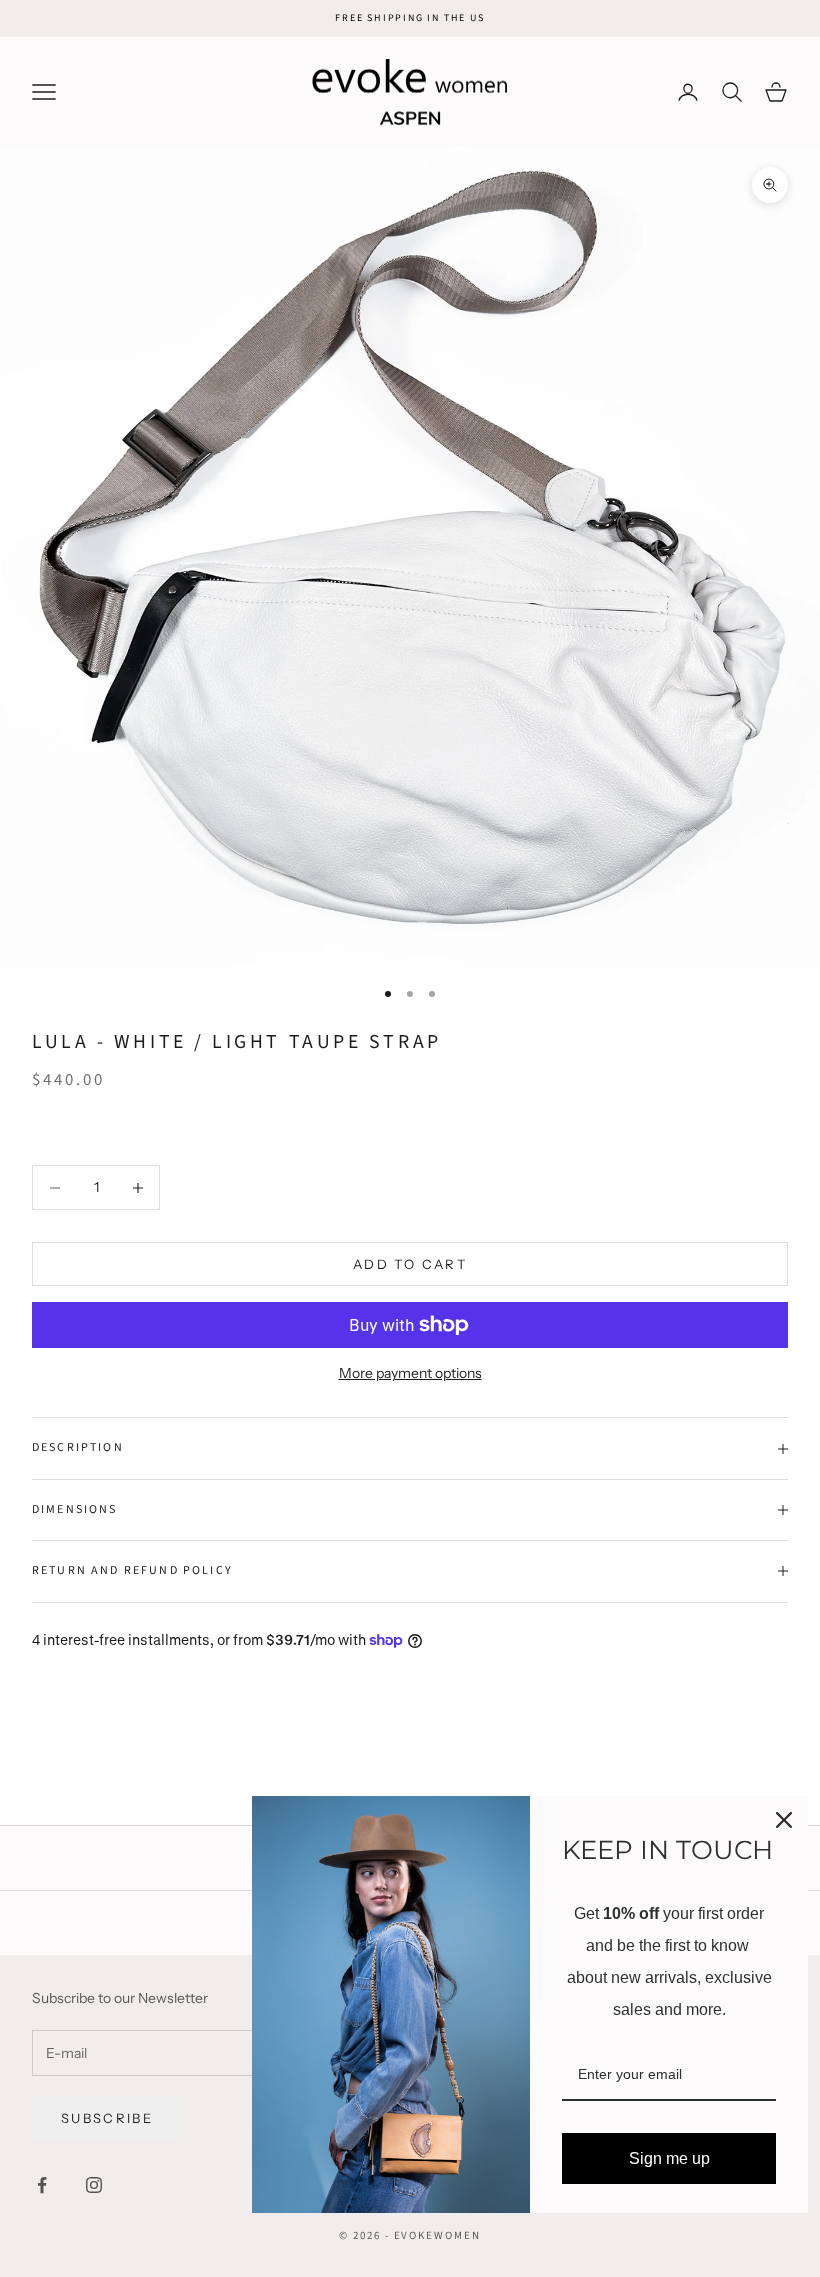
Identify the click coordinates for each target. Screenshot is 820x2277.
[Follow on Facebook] (42, 2185)
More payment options (410, 1373)
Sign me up (669, 2158)
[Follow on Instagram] (94, 2185)
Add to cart (410, 1264)
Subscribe (107, 2118)
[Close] (784, 1820)
